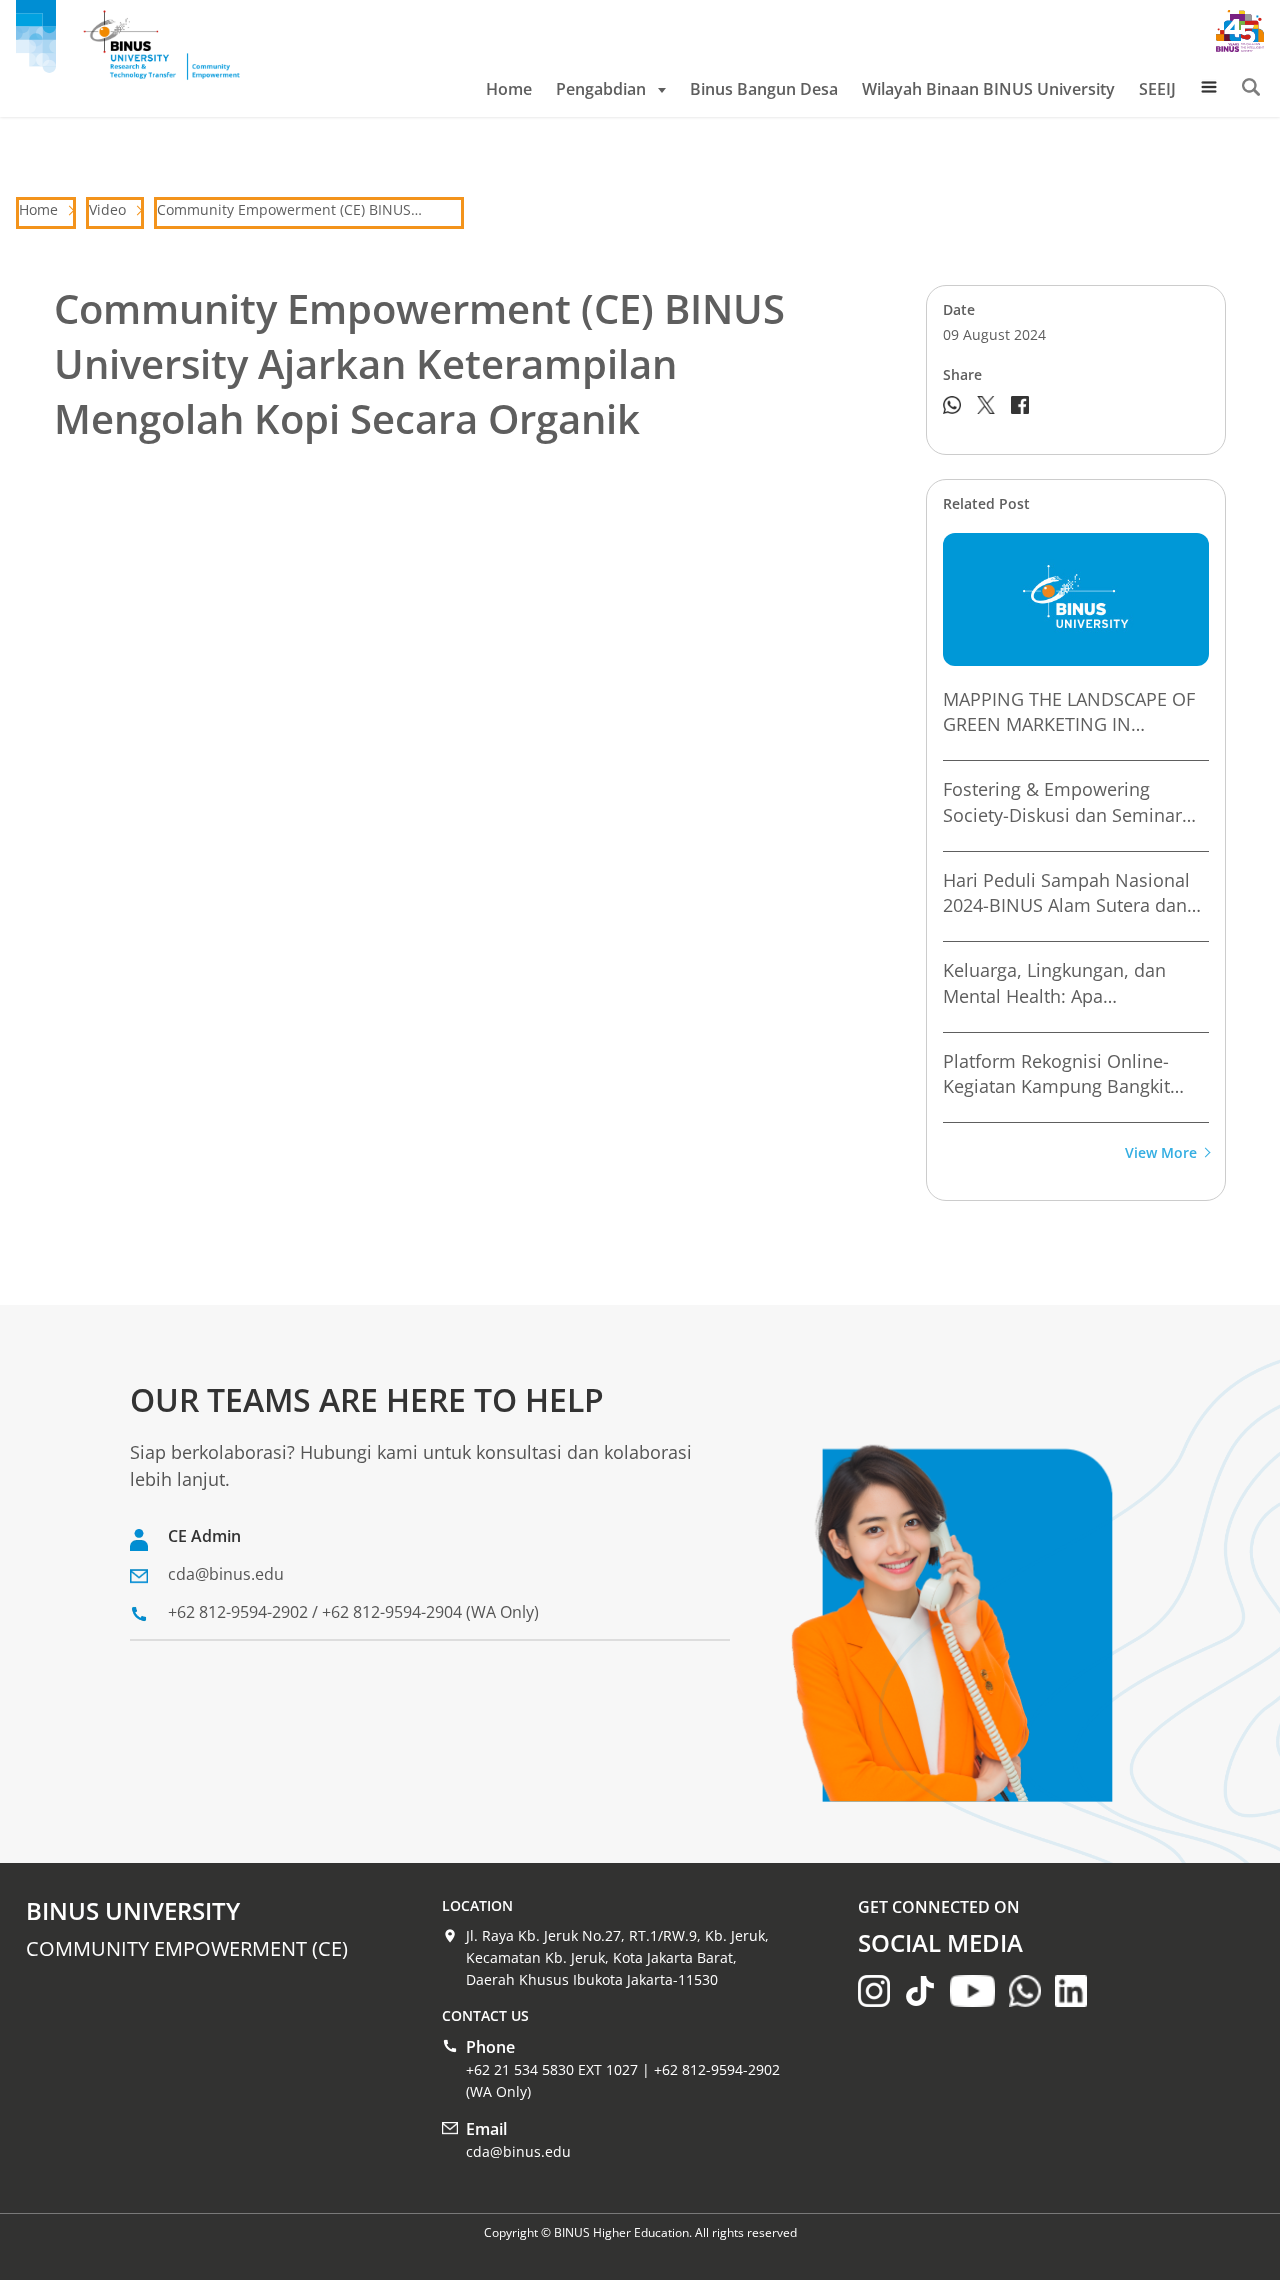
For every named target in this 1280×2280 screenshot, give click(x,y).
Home (509, 89)
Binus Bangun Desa (764, 89)
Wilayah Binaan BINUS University (988, 89)
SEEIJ (1157, 89)
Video (107, 209)
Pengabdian (601, 89)
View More (1161, 1153)
